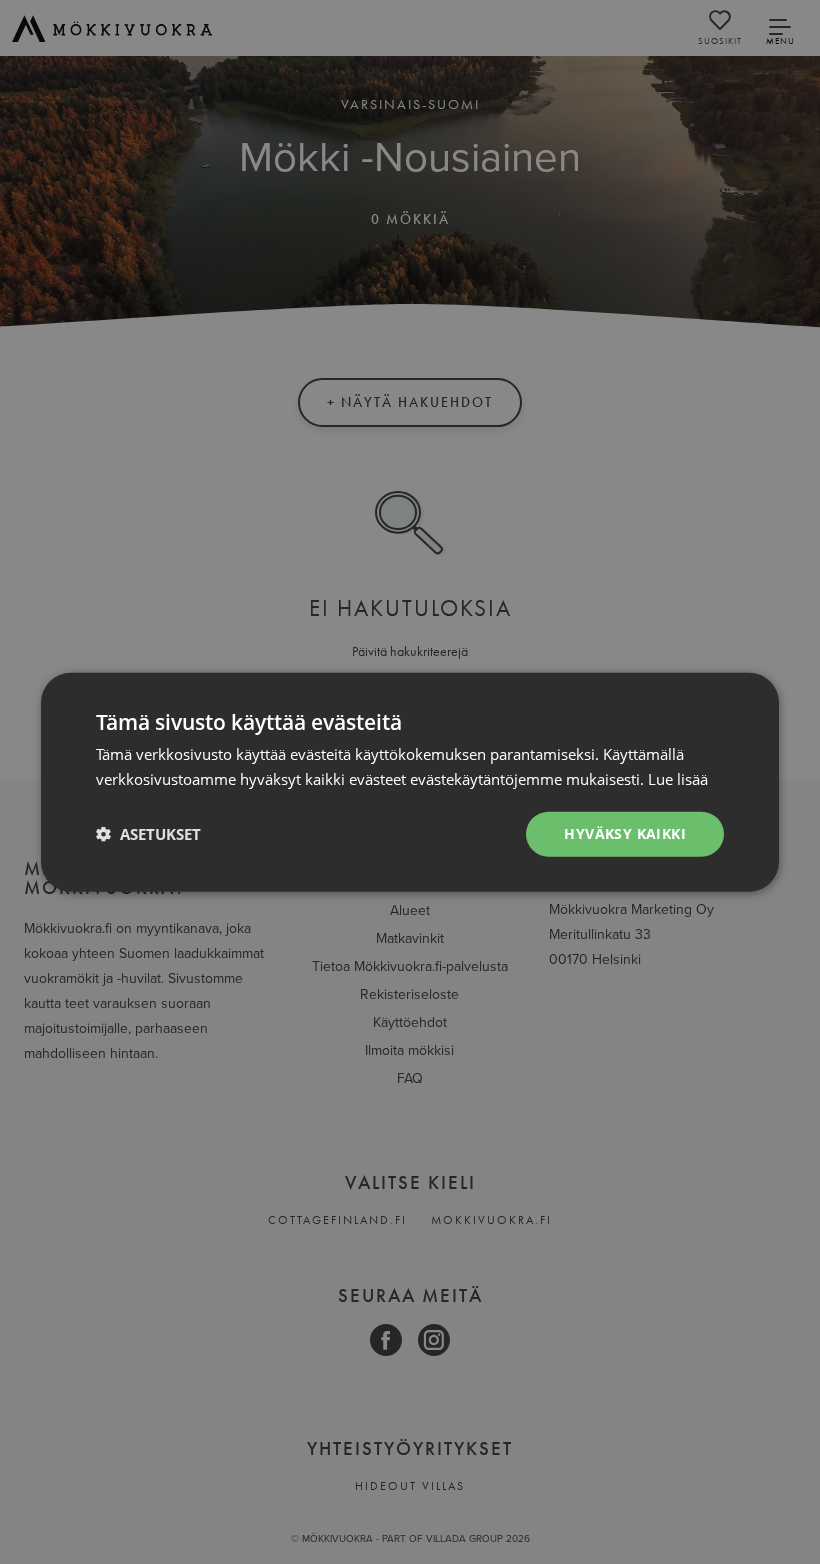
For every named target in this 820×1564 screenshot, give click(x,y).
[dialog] (410, 782)
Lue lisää (678, 779)
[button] (148, 834)
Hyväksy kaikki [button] (625, 833)
